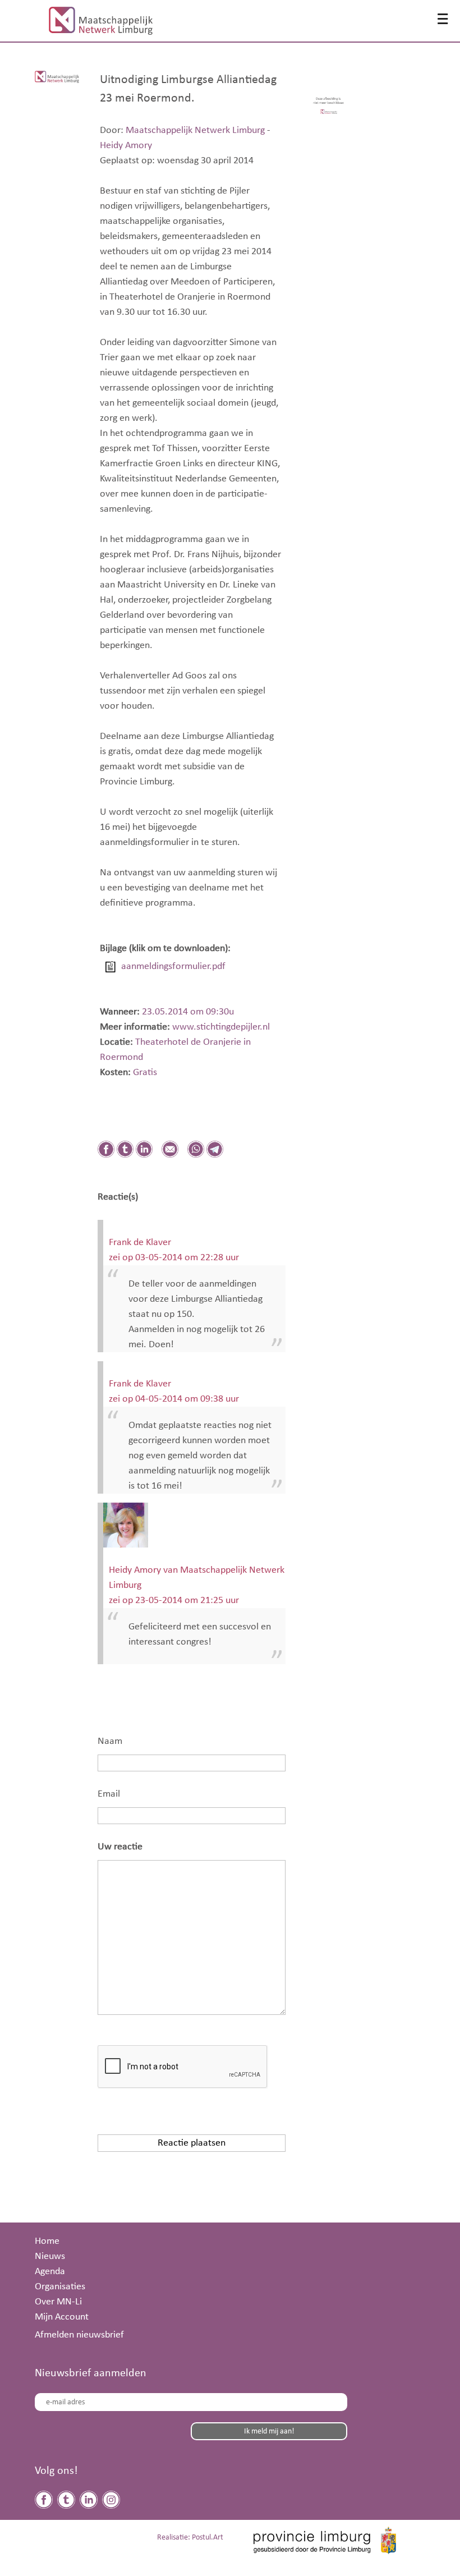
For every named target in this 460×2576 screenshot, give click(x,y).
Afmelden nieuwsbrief (79, 2335)
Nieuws (50, 2256)
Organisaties (60, 2286)
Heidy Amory (126, 145)
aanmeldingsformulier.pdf (173, 966)
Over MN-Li (58, 2302)
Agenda (50, 2271)
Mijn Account (62, 2317)
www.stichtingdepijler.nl (220, 1027)
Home (47, 2241)
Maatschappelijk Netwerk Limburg (195, 130)
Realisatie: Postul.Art (190, 2538)
